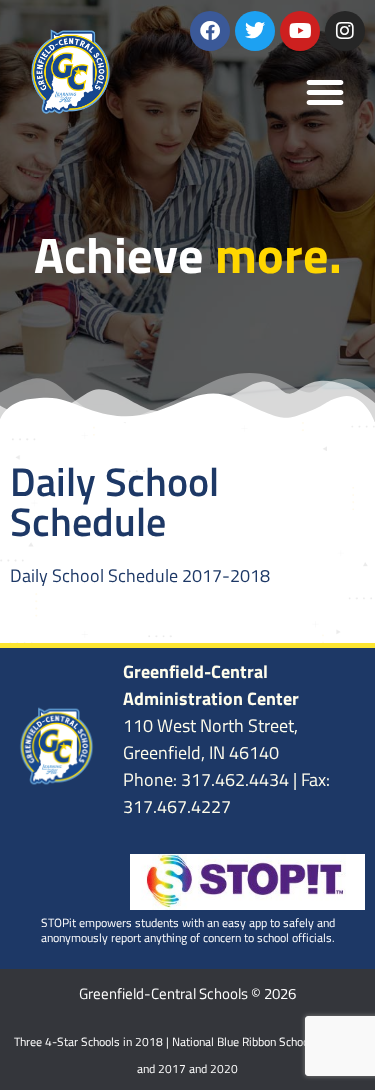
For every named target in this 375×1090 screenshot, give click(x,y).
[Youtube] (300, 31)
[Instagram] (345, 31)
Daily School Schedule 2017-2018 (140, 575)
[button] (325, 92)
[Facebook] (210, 31)
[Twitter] (255, 31)
